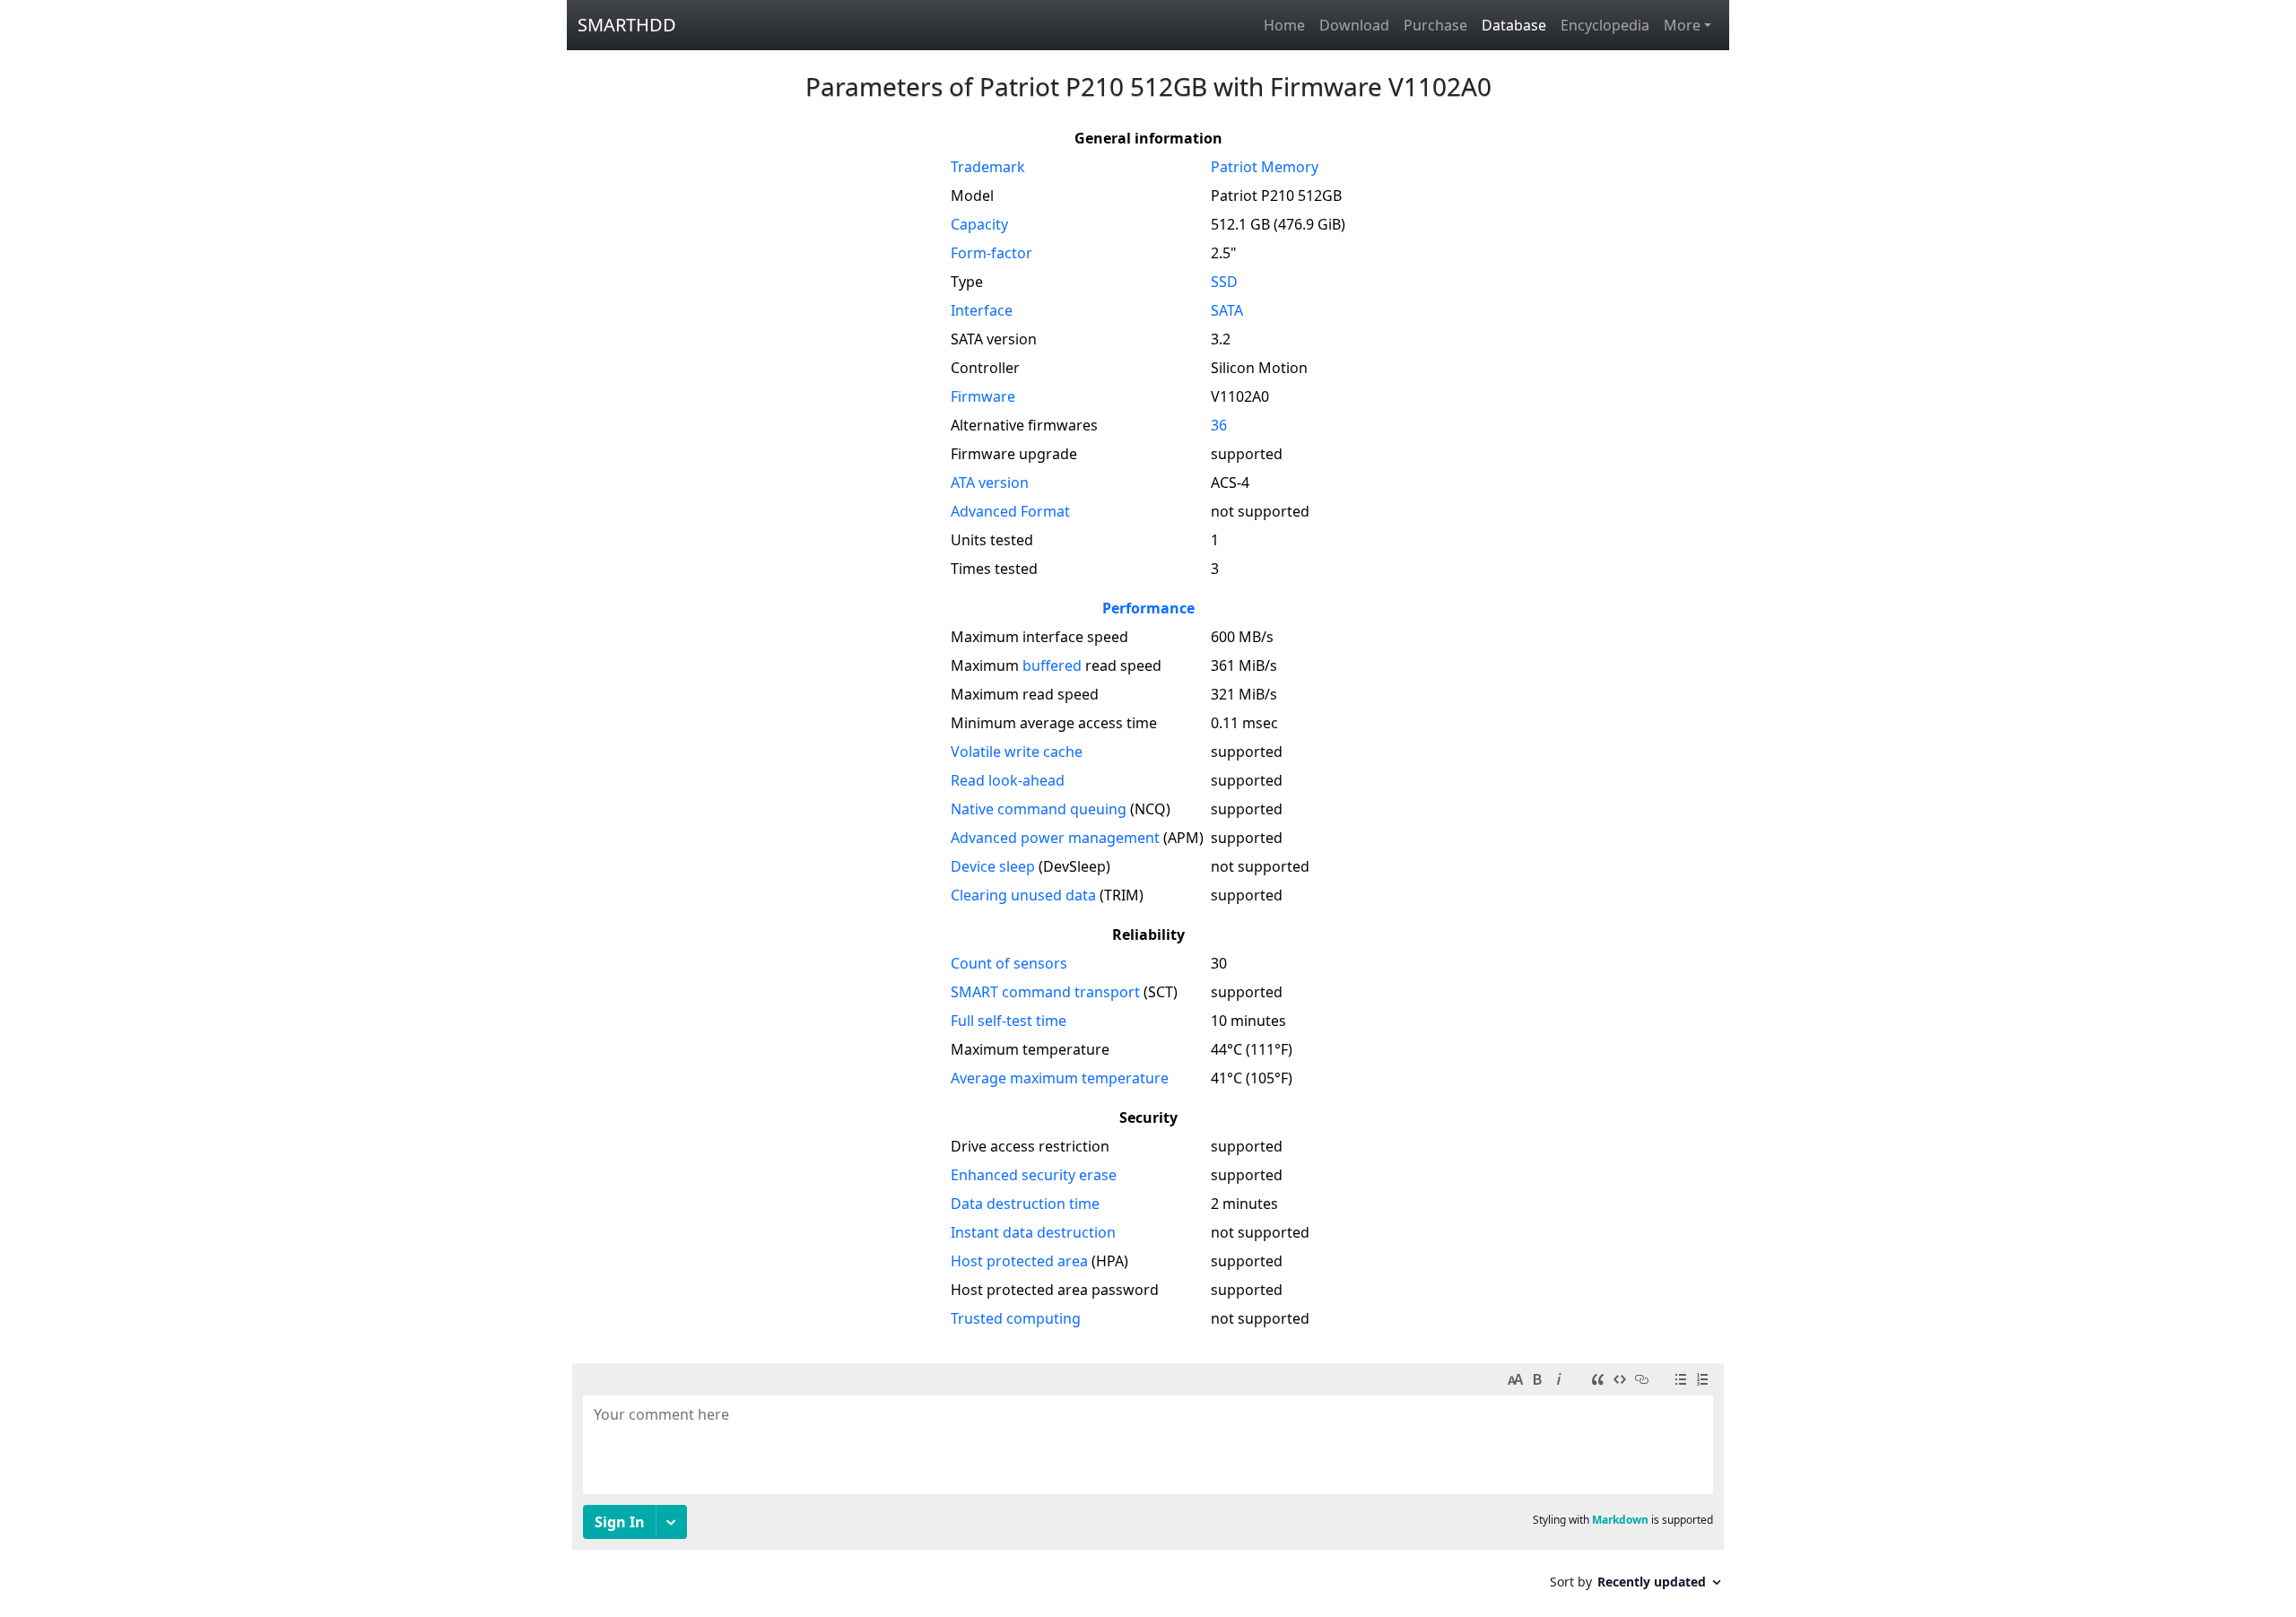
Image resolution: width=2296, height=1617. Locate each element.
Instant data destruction (1033, 1232)
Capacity (979, 224)
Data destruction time (1025, 1204)
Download (1354, 25)
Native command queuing (1039, 809)
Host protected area (1019, 1261)
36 (1219, 425)
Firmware (983, 396)
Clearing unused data (1023, 895)
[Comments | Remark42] (1148, 1483)
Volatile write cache (1017, 752)
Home (1284, 25)
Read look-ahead (1008, 780)
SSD (1224, 282)
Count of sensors (1009, 963)
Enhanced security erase (1034, 1175)
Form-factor (991, 253)
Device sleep (993, 866)
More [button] (1682, 25)
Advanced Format (1010, 511)
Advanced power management (1055, 838)
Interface (982, 310)
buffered (1052, 665)
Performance (1148, 608)
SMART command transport (1045, 992)
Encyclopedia (1605, 25)
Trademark (988, 167)
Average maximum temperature (1060, 1078)
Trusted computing (1016, 1318)
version (990, 482)
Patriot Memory (1265, 167)
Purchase (1435, 25)
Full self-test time (1009, 1021)
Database (1514, 25)
